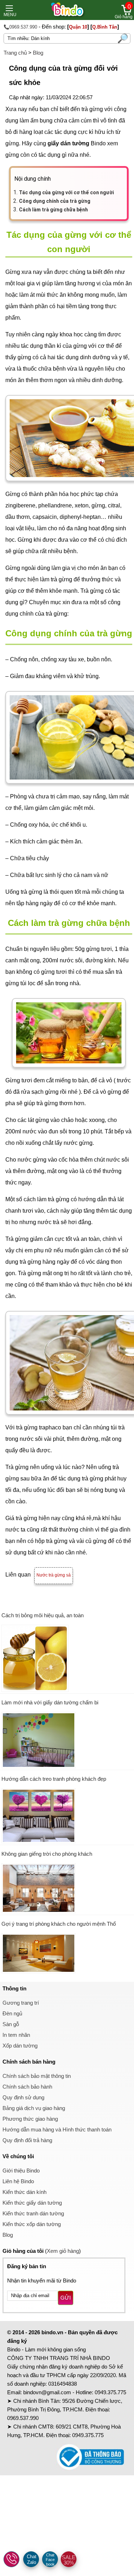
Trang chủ (15, 53)
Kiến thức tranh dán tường (33, 2213)
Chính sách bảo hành (27, 2087)
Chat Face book (50, 2560)
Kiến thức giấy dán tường (32, 2203)
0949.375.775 (110, 2392)
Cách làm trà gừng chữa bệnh (53, 210)
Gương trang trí (21, 2003)
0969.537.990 (23, 2418)
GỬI (66, 2298)
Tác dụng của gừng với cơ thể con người (66, 192)
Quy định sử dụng (23, 2097)
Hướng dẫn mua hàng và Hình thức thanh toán (57, 2129)
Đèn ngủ (12, 2013)
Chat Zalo (32, 2559)
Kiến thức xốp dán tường (32, 2224)
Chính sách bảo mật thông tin (37, 2076)
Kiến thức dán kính (24, 2192)
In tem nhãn (16, 2035)
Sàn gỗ (11, 2024)
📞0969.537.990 (20, 27)
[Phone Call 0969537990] (12, 2560)
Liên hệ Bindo (18, 2181)
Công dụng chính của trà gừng (55, 201)
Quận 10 (78, 27)
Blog (38, 53)
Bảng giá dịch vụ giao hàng (34, 2108)
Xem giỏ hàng (63, 2251)
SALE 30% (69, 2560)
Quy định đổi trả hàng (27, 2140)
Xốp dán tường (20, 2046)
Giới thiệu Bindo (21, 2171)
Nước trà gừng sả (54, 1575)
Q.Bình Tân (105, 27)
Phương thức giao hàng (30, 2119)
